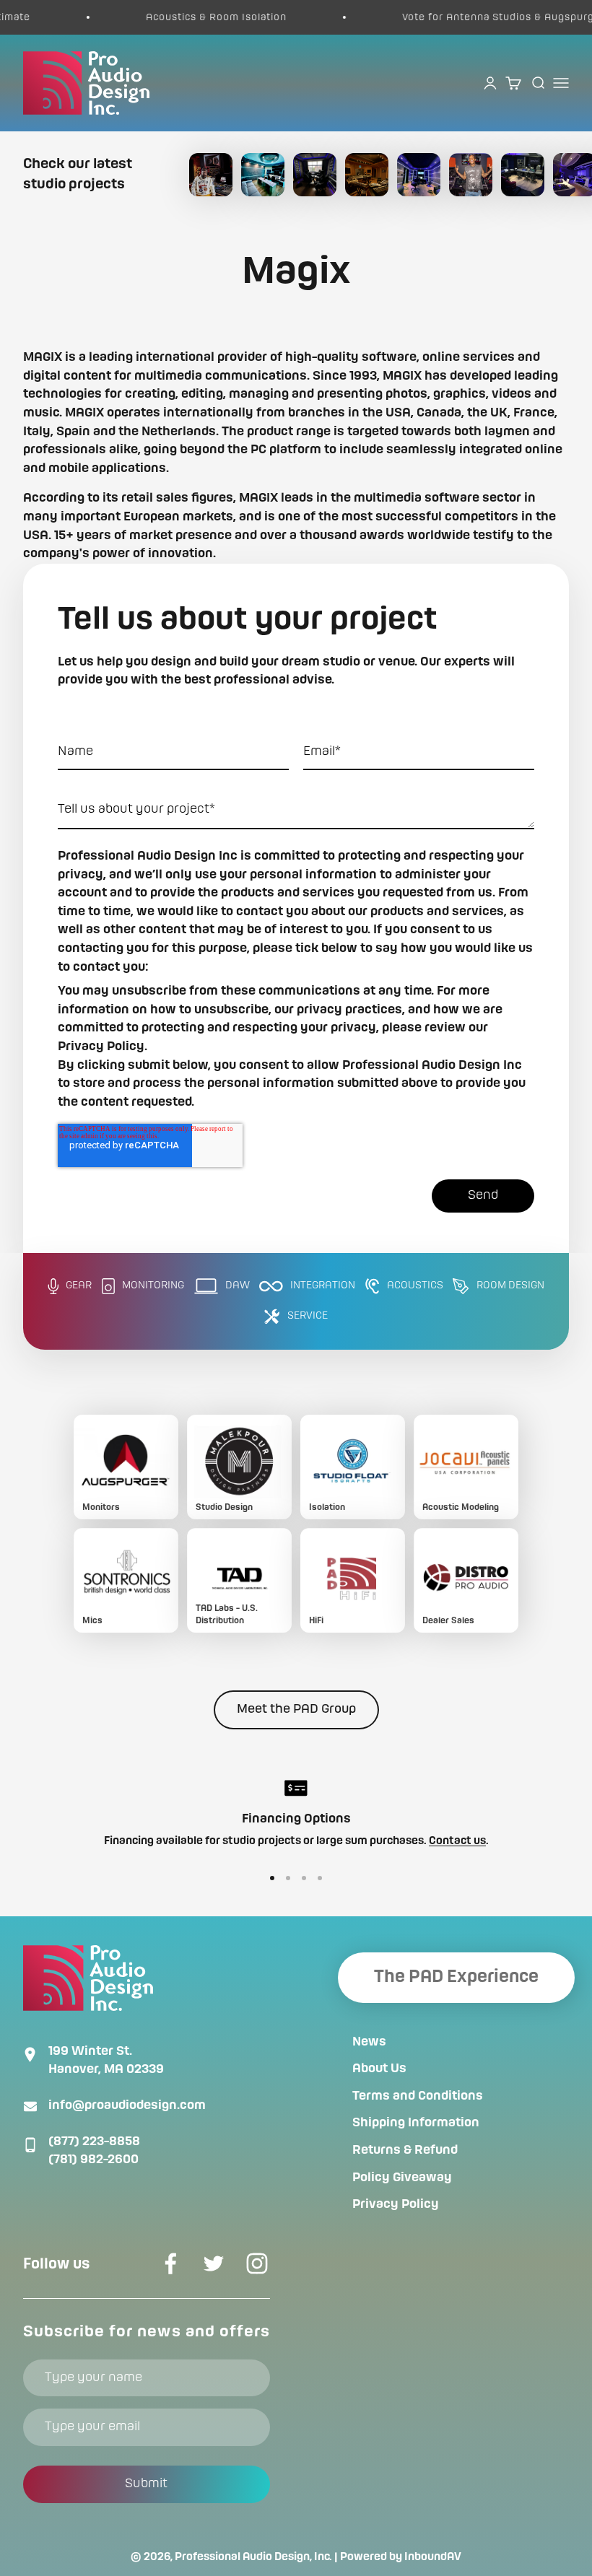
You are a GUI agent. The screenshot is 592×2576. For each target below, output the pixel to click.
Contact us (457, 1841)
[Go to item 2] (288, 1878)
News (369, 2042)
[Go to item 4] (320, 1878)
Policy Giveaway (402, 2178)
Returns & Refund (405, 2150)
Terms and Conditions (418, 2096)
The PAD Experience (456, 1977)
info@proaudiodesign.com (127, 2105)
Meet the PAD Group (296, 1709)
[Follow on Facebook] (170, 2263)
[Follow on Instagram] (257, 2263)
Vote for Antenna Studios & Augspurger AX (467, 17)
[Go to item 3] (304, 1878)
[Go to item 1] (272, 1878)
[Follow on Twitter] (214, 2263)
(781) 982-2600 (93, 2160)
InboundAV (433, 2557)
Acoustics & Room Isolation (171, 17)
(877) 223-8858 (94, 2141)
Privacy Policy (396, 2204)
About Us (379, 2069)
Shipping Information (416, 2123)
